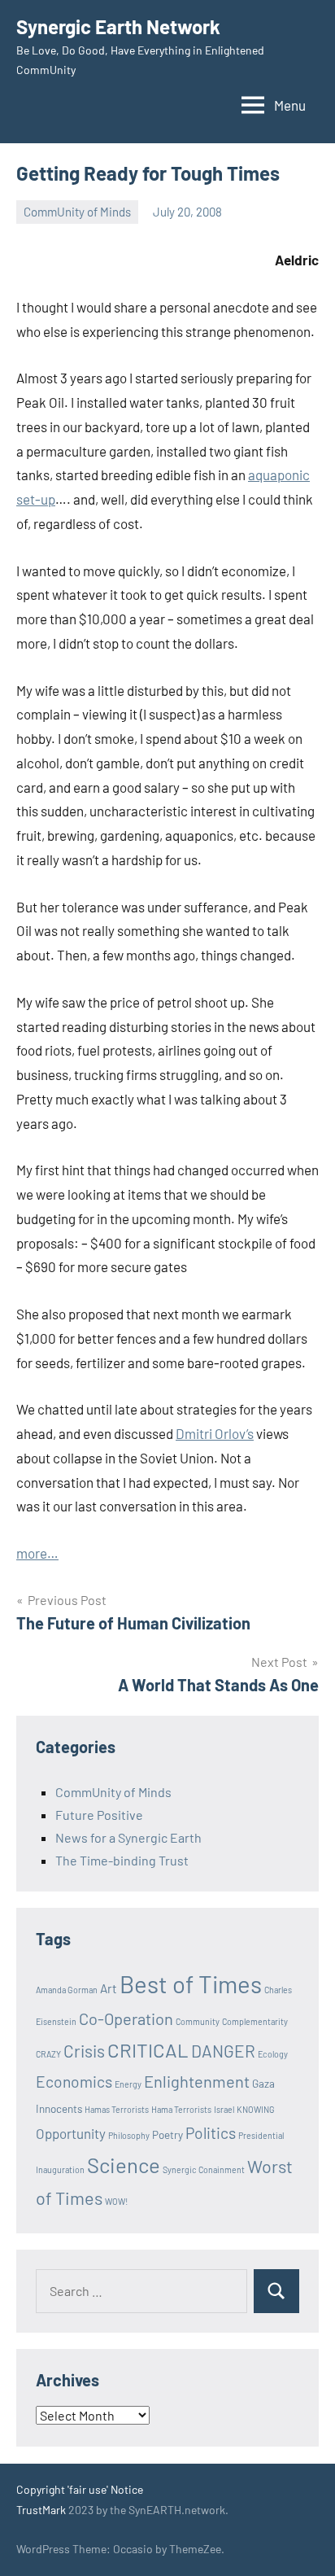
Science (124, 2165)
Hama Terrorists (181, 2109)
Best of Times (191, 1984)
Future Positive (99, 1815)
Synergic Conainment (204, 2169)
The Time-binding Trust (122, 1860)
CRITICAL (148, 2050)
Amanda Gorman (67, 1990)
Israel (224, 2109)
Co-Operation (126, 2018)
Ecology (273, 2054)
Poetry (167, 2135)
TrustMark (41, 2510)
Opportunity (71, 2133)
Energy (128, 2084)
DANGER (223, 2051)
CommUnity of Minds (77, 212)
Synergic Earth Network (118, 26)
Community (198, 2021)
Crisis (84, 2051)
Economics (74, 2082)
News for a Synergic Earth (128, 1837)
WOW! (116, 2201)
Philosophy (129, 2135)
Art (109, 1988)
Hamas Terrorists (117, 2109)
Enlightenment (197, 2081)
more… (37, 1553)
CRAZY (48, 2054)
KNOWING (256, 2109)
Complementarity (255, 2021)
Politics (211, 2133)
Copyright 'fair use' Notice (80, 2489)
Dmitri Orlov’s (215, 1433)
